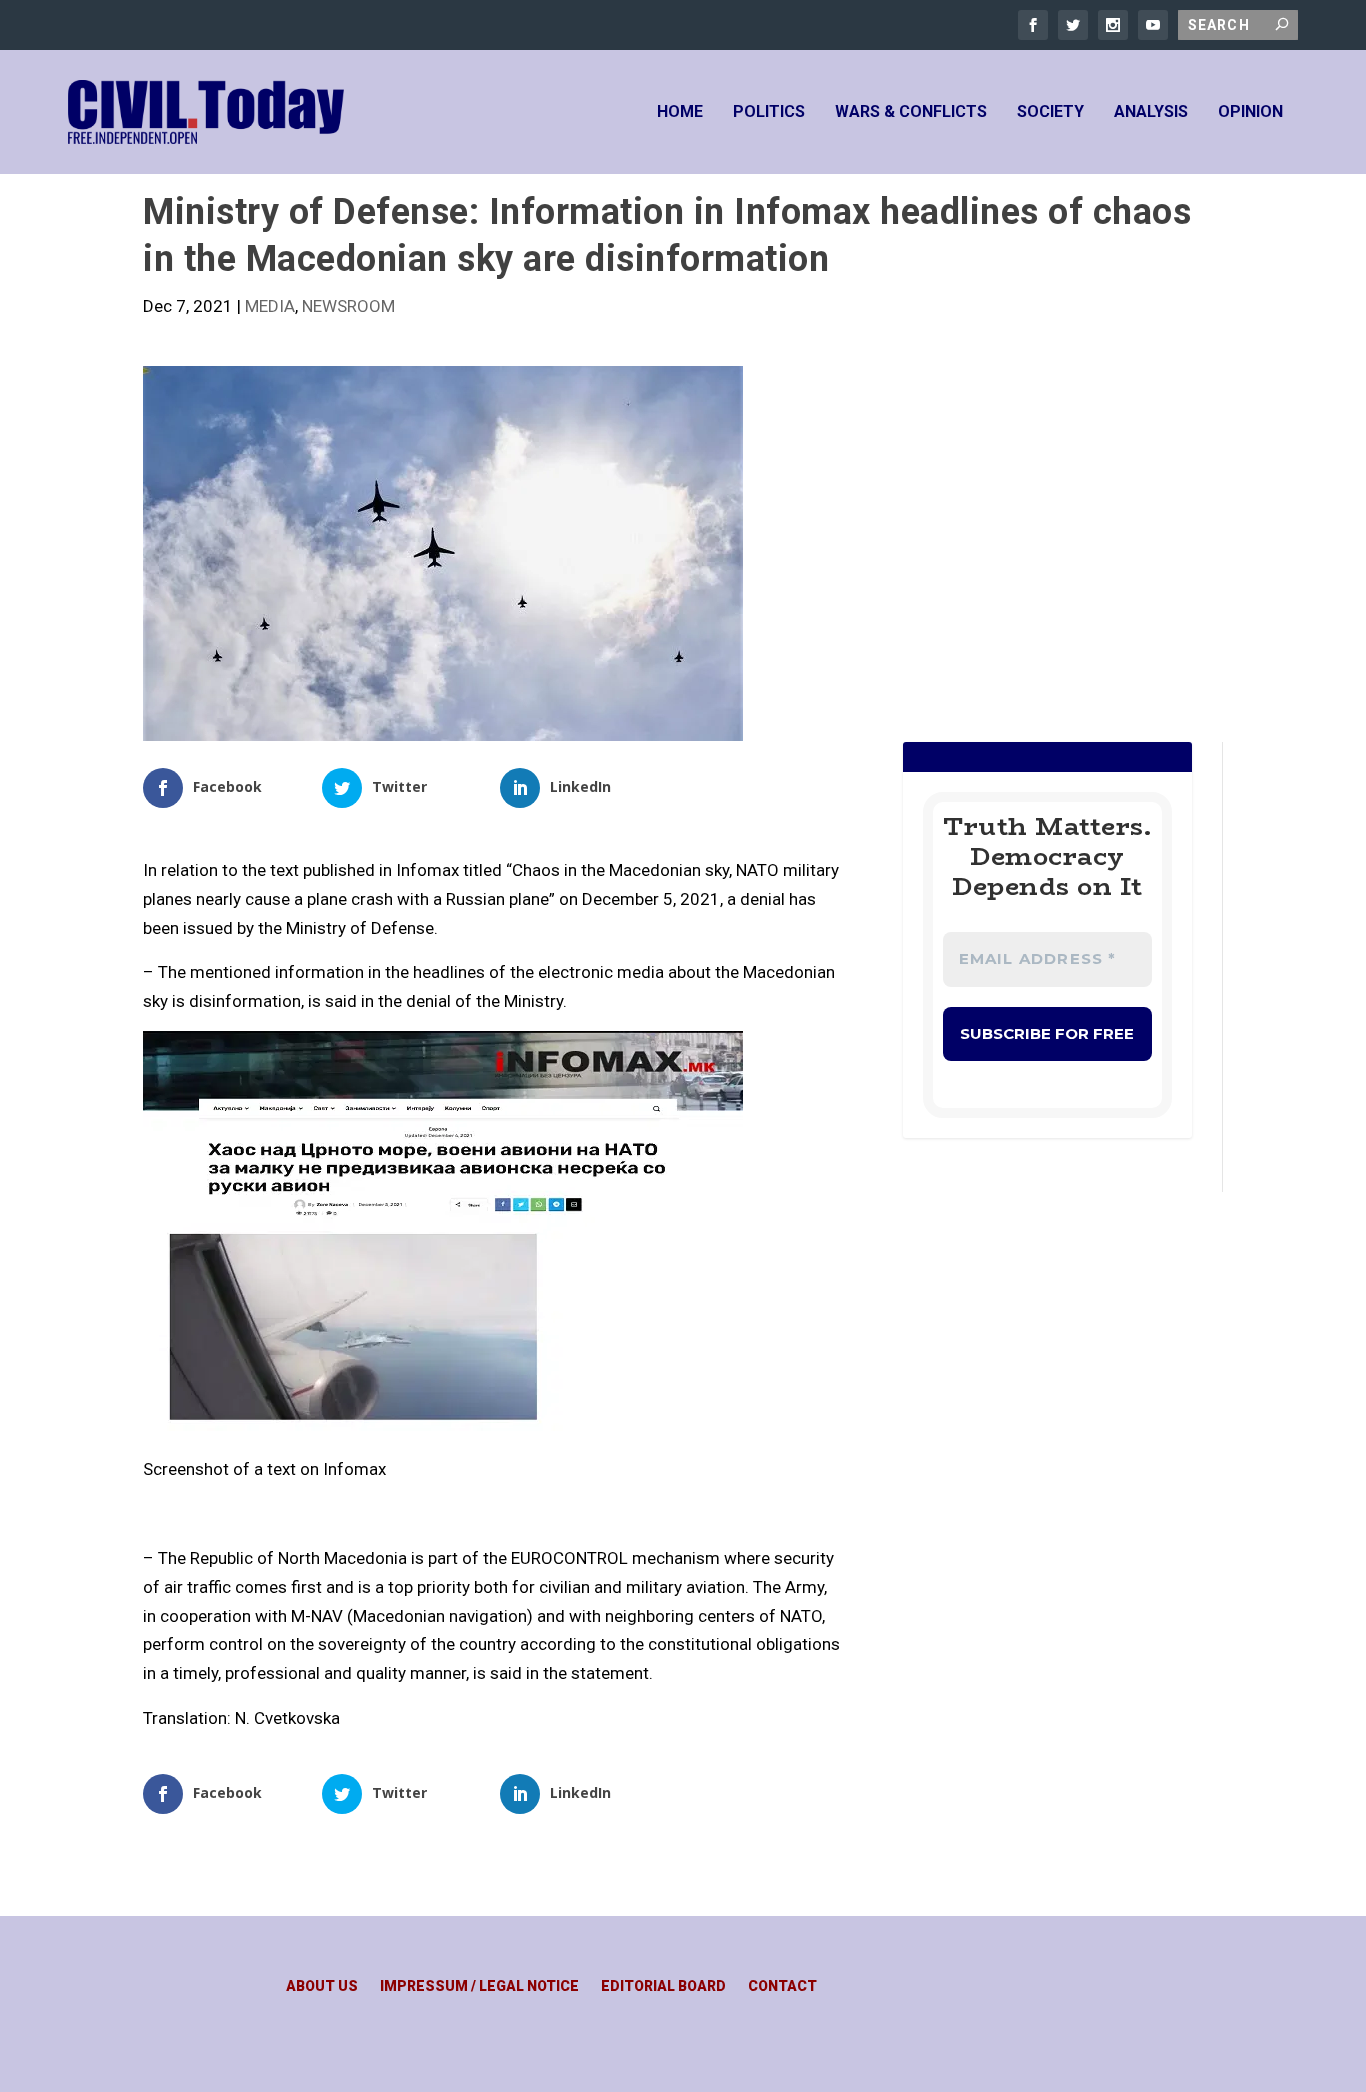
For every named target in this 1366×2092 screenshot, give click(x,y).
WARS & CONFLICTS (911, 112)
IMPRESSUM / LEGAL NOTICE (479, 1986)
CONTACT (782, 1986)
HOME (680, 112)
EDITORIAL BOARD (663, 1986)
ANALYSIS (1151, 112)
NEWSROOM (348, 306)
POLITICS (769, 112)
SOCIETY (1050, 112)
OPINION (1250, 112)
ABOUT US (322, 1986)
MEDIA (270, 306)
